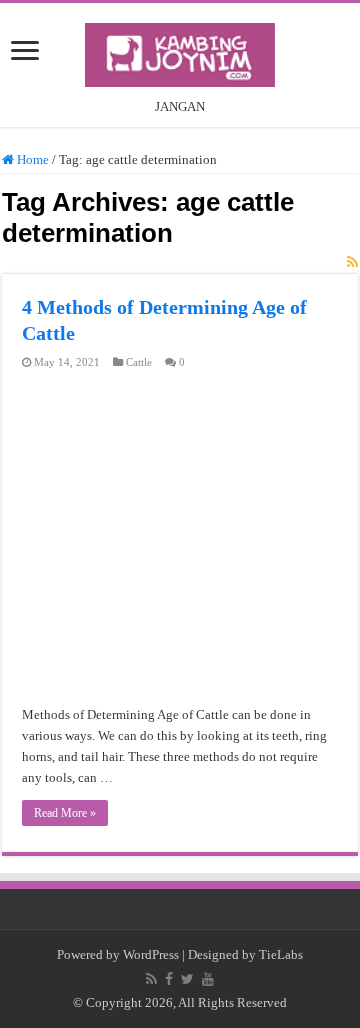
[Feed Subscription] (352, 643)
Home (31, 539)
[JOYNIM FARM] (180, 51)
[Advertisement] (180, 332)
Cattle (139, 742)
